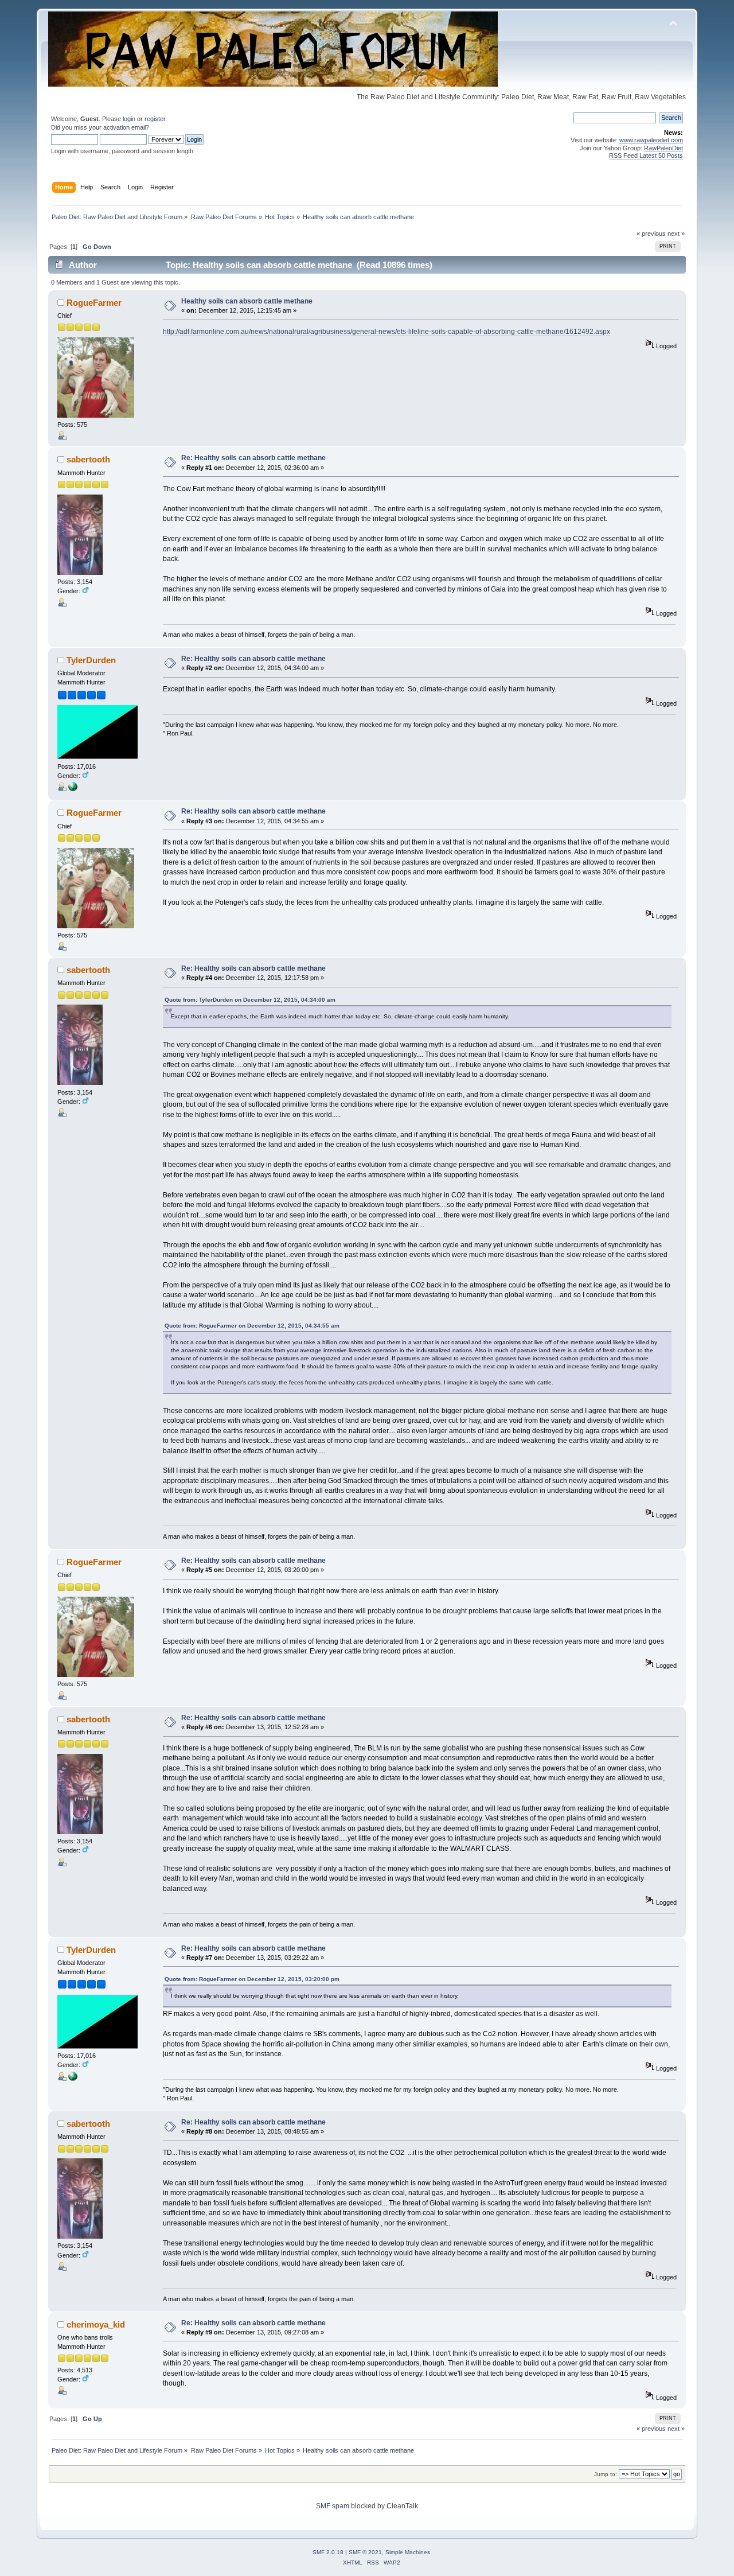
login (129, 119)
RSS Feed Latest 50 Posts (646, 155)
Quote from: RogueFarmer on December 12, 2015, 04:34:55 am (252, 1326)
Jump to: (606, 2474)
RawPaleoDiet (663, 148)
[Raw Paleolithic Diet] (73, 789)
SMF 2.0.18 (328, 2552)
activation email (124, 127)
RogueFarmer (94, 303)
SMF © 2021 (365, 2552)
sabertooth (88, 459)
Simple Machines (408, 2552)
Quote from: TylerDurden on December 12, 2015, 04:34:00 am (250, 1000)
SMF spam (333, 2506)
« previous (651, 234)
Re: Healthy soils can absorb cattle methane (253, 458)
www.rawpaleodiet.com (651, 140)
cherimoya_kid (96, 2324)
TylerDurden (91, 660)
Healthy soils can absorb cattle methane (247, 301)
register (155, 119)
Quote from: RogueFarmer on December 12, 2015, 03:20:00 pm (252, 1979)
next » (676, 234)
